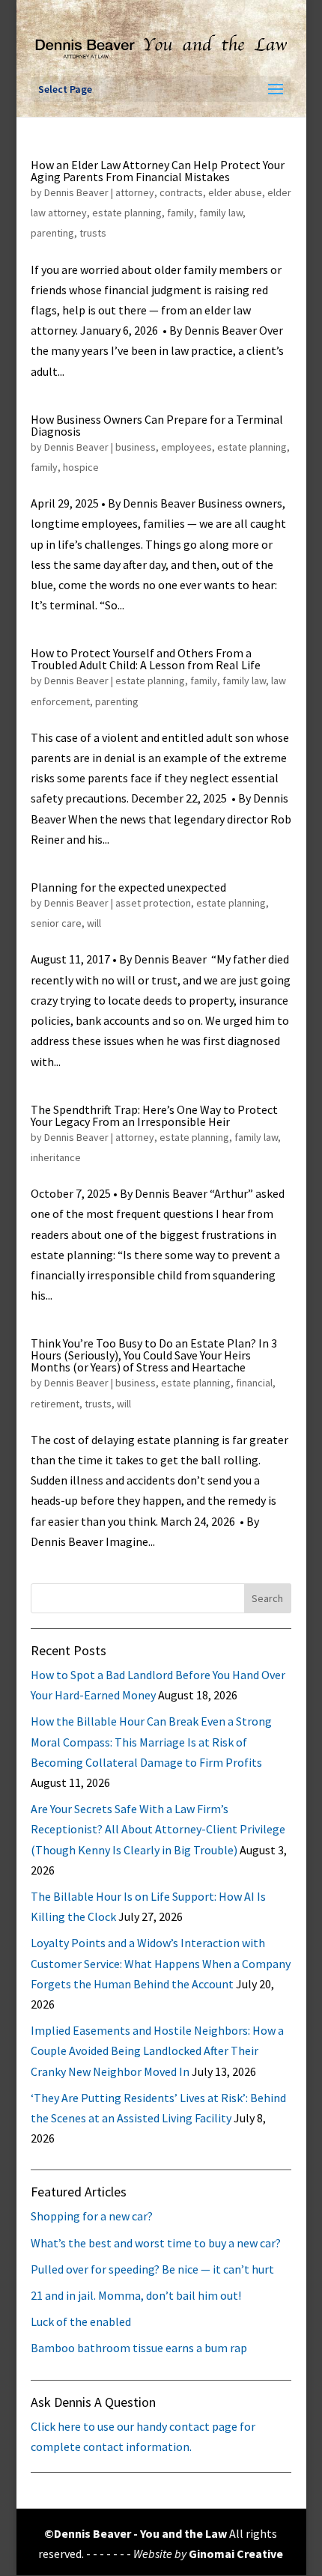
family (180, 213)
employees (186, 447)
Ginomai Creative (236, 2554)
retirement (55, 1404)
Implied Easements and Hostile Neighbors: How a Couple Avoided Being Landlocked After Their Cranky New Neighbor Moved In (157, 2050)
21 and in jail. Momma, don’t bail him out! (136, 2295)
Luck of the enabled (81, 2321)
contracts (181, 192)
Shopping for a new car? (92, 2216)
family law (221, 213)
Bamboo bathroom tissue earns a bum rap (139, 2348)
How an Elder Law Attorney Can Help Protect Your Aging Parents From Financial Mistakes (158, 171)
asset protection (153, 903)
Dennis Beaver (76, 192)
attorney (135, 192)
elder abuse (235, 192)
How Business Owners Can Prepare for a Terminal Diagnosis (157, 425)
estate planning (127, 213)
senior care (56, 923)
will (94, 923)
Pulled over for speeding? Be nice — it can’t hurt (152, 2269)
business (136, 447)
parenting (52, 233)
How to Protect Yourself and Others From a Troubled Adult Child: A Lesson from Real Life (146, 659)
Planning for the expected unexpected (128, 887)
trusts (93, 233)
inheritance (56, 1157)
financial (254, 1383)
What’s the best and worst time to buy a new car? (156, 2243)
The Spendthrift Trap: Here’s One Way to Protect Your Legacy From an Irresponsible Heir (154, 1115)
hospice (81, 467)
